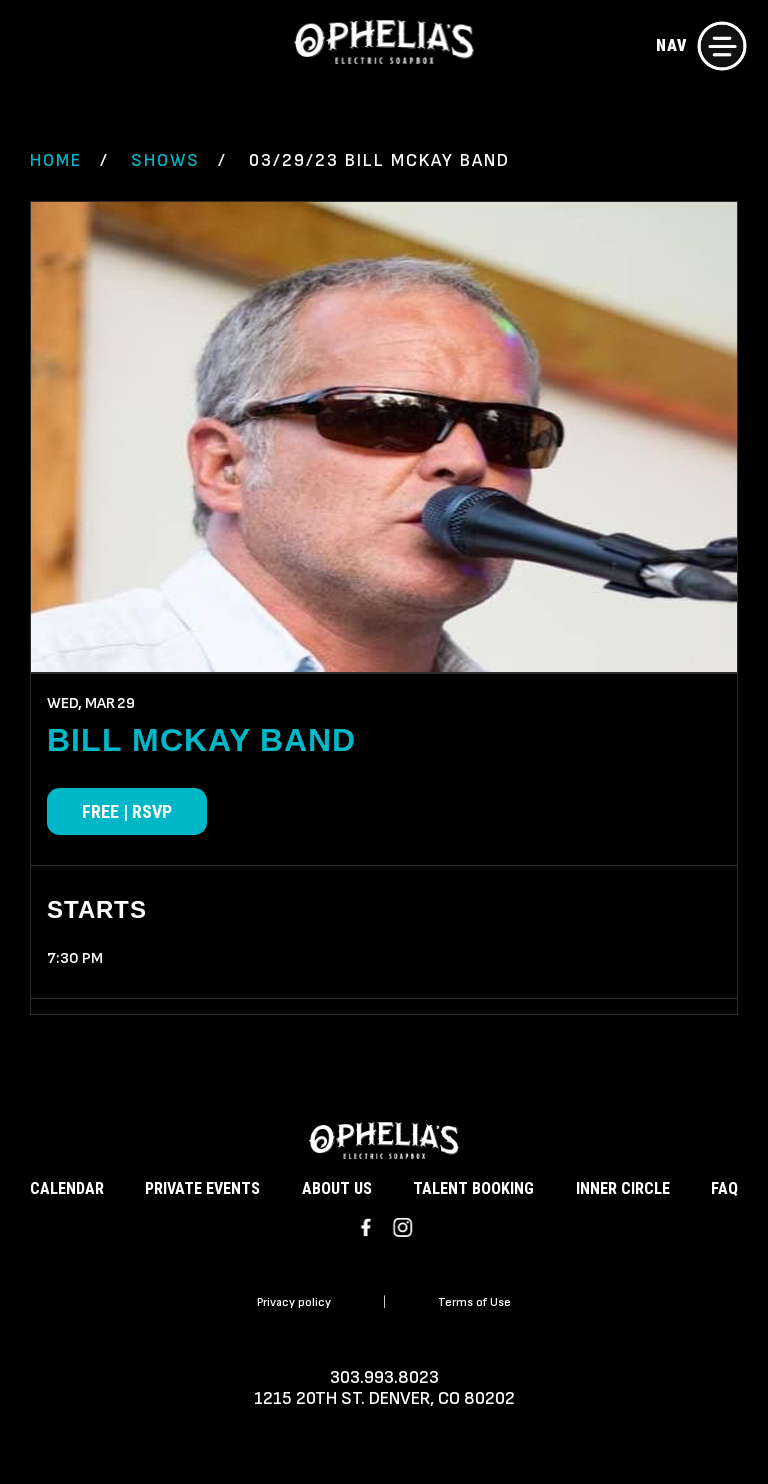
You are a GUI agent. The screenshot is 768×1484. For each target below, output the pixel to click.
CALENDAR (67, 1188)
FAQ (724, 1188)
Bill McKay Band (201, 740)
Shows (165, 160)
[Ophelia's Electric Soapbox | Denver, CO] (384, 44)
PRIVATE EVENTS (202, 1188)
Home (56, 160)
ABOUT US (337, 1188)
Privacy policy (294, 1302)
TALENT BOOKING (473, 1188)
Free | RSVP (127, 811)
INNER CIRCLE (623, 1188)
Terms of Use (474, 1302)
